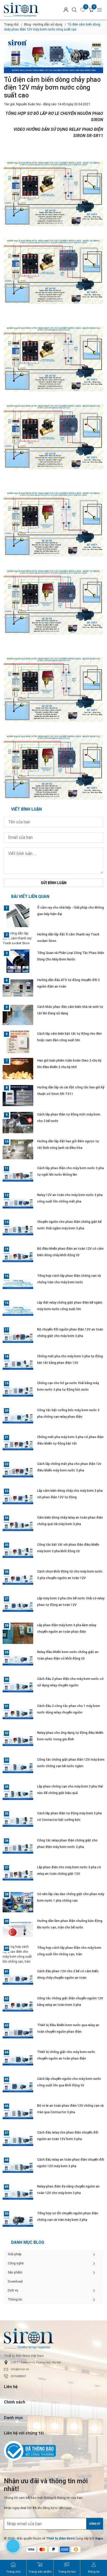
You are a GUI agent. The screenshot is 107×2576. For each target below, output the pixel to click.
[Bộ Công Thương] (53, 2451)
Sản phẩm (15, 2272)
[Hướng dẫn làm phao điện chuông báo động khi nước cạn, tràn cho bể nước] (18, 1929)
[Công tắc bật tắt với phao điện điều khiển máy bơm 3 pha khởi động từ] (18, 1553)
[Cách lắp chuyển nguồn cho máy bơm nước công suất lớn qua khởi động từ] (18, 2087)
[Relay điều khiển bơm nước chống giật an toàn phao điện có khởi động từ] (18, 1660)
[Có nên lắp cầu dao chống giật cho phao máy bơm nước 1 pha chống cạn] (18, 1902)
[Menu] (100, 10)
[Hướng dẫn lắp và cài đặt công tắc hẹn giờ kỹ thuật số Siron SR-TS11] (18, 1095)
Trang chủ (11, 24)
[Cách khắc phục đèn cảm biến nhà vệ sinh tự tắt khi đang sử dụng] (18, 1015)
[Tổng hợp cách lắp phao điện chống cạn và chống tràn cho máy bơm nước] (18, 1284)
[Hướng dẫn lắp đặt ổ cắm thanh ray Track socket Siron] (18, 938)
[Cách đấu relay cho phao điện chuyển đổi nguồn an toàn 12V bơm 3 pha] (18, 2141)
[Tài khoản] (66, 10)
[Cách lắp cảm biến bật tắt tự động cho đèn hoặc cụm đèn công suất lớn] (18, 1042)
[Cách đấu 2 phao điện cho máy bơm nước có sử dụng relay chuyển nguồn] (18, 1687)
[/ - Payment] (31, 2549)
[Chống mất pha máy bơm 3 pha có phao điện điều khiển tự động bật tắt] (18, 1445)
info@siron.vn (20, 2369)
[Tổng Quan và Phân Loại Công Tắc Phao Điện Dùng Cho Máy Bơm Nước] (18, 961)
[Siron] (26, 10)
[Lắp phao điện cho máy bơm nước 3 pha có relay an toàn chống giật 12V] (18, 1875)
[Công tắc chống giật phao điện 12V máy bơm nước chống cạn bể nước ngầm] (18, 1768)
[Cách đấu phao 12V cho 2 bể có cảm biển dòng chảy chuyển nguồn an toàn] (18, 1979)
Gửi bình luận (54, 883)
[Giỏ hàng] (91, 10)
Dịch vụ (13, 2290)
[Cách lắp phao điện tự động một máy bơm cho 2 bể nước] (18, 1123)
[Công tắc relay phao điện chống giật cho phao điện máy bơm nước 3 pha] (18, 1848)
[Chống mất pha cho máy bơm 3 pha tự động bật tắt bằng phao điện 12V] (18, 1364)
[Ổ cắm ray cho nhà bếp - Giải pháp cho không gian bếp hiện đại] (18, 916)
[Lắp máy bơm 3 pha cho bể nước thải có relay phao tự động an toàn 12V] (18, 1606)
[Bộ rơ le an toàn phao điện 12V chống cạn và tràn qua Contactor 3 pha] (18, 2114)
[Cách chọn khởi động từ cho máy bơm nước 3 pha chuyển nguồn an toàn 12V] (18, 1580)
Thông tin (15, 2299)
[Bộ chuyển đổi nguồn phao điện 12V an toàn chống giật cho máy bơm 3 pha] (18, 1338)
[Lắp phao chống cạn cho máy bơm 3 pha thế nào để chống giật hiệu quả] (18, 1795)
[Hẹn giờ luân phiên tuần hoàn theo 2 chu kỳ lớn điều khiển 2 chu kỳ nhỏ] (18, 1069)
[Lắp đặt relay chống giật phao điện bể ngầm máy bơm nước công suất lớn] (18, 1311)
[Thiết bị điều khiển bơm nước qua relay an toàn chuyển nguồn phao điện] (18, 2033)
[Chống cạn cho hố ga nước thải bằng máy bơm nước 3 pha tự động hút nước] (18, 1391)
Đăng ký (95, 2524)
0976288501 (18, 2376)
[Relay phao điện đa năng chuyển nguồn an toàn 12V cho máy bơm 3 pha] (18, 2195)
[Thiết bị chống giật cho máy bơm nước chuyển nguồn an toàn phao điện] (18, 2060)
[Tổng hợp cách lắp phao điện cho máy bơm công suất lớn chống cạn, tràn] (18, 1954)
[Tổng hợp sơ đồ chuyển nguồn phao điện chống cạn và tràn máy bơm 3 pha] (18, 2221)
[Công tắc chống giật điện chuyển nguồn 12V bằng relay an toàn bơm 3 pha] (18, 2006)
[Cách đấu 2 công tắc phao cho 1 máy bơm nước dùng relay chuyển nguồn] (18, 1714)
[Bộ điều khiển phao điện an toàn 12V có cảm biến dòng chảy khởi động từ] (18, 1257)
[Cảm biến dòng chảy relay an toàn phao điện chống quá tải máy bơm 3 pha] (18, 1526)
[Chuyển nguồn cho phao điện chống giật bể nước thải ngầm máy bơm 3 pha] (18, 1230)
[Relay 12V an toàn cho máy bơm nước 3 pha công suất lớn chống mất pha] (18, 1203)
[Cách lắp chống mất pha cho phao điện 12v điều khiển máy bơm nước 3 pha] (18, 1472)
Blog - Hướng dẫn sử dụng (43, 24)
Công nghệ (16, 2263)
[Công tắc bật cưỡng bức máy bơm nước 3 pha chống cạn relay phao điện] (18, 1418)
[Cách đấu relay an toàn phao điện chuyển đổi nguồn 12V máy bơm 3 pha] (18, 2168)
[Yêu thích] (83, 10)
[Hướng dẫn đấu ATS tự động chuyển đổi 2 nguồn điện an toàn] (18, 988)
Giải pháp (15, 2254)
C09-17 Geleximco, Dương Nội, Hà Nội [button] (36, 2362)
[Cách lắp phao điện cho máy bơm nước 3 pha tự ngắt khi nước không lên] (18, 1176)
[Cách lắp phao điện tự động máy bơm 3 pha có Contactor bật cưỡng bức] (18, 1821)
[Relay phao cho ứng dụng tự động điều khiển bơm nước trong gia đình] (18, 1741)
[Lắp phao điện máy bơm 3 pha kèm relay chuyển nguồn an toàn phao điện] (18, 1633)
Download (15, 2281)
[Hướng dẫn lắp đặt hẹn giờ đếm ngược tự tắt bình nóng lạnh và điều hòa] (18, 1149)
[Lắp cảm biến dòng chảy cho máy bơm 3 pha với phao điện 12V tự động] (18, 1499)
